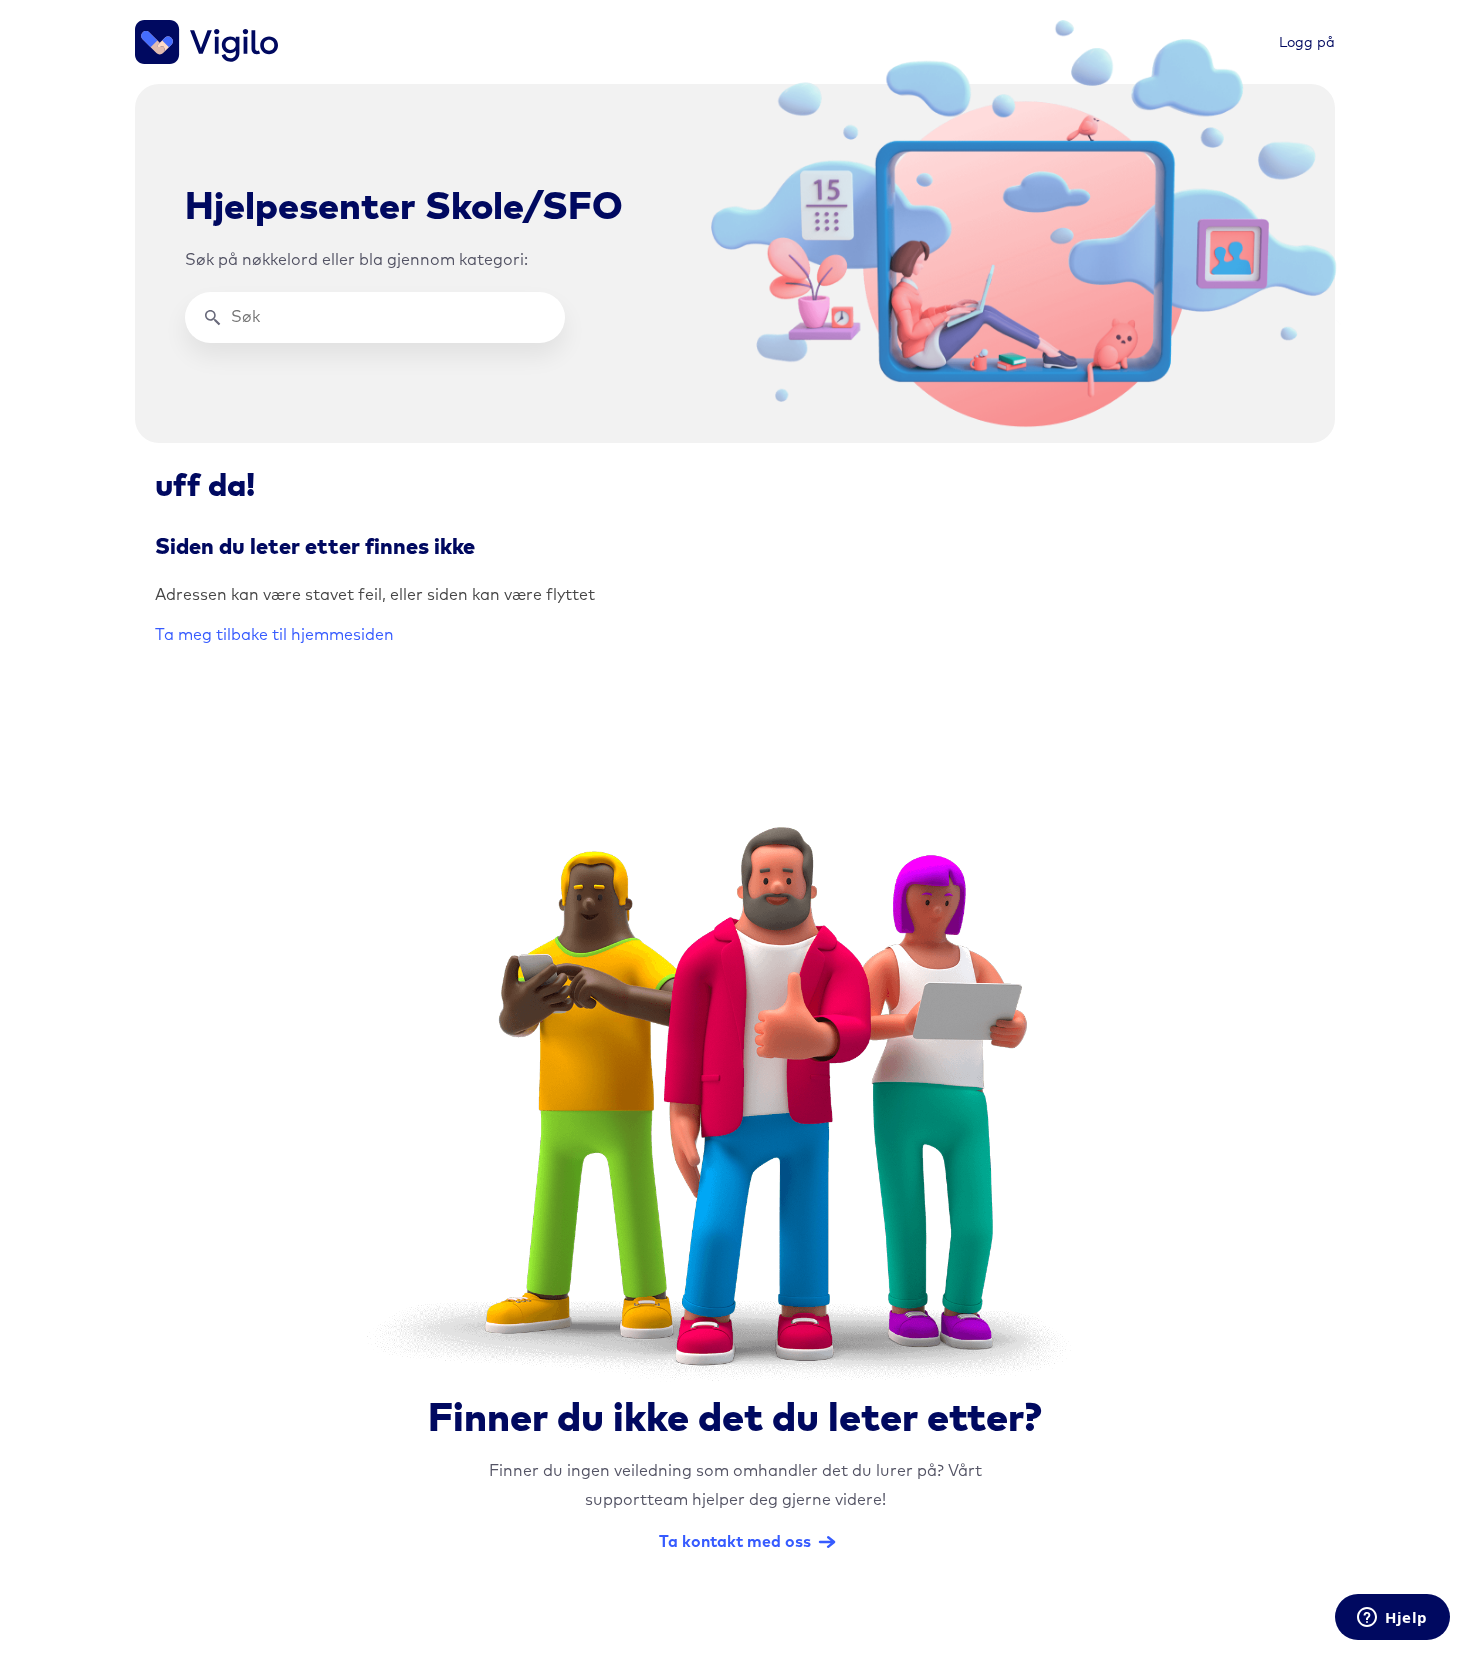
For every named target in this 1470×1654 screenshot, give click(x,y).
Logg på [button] (1307, 43)
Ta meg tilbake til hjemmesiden (274, 635)
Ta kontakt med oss (735, 1542)
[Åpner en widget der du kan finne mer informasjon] (1392, 1619)
